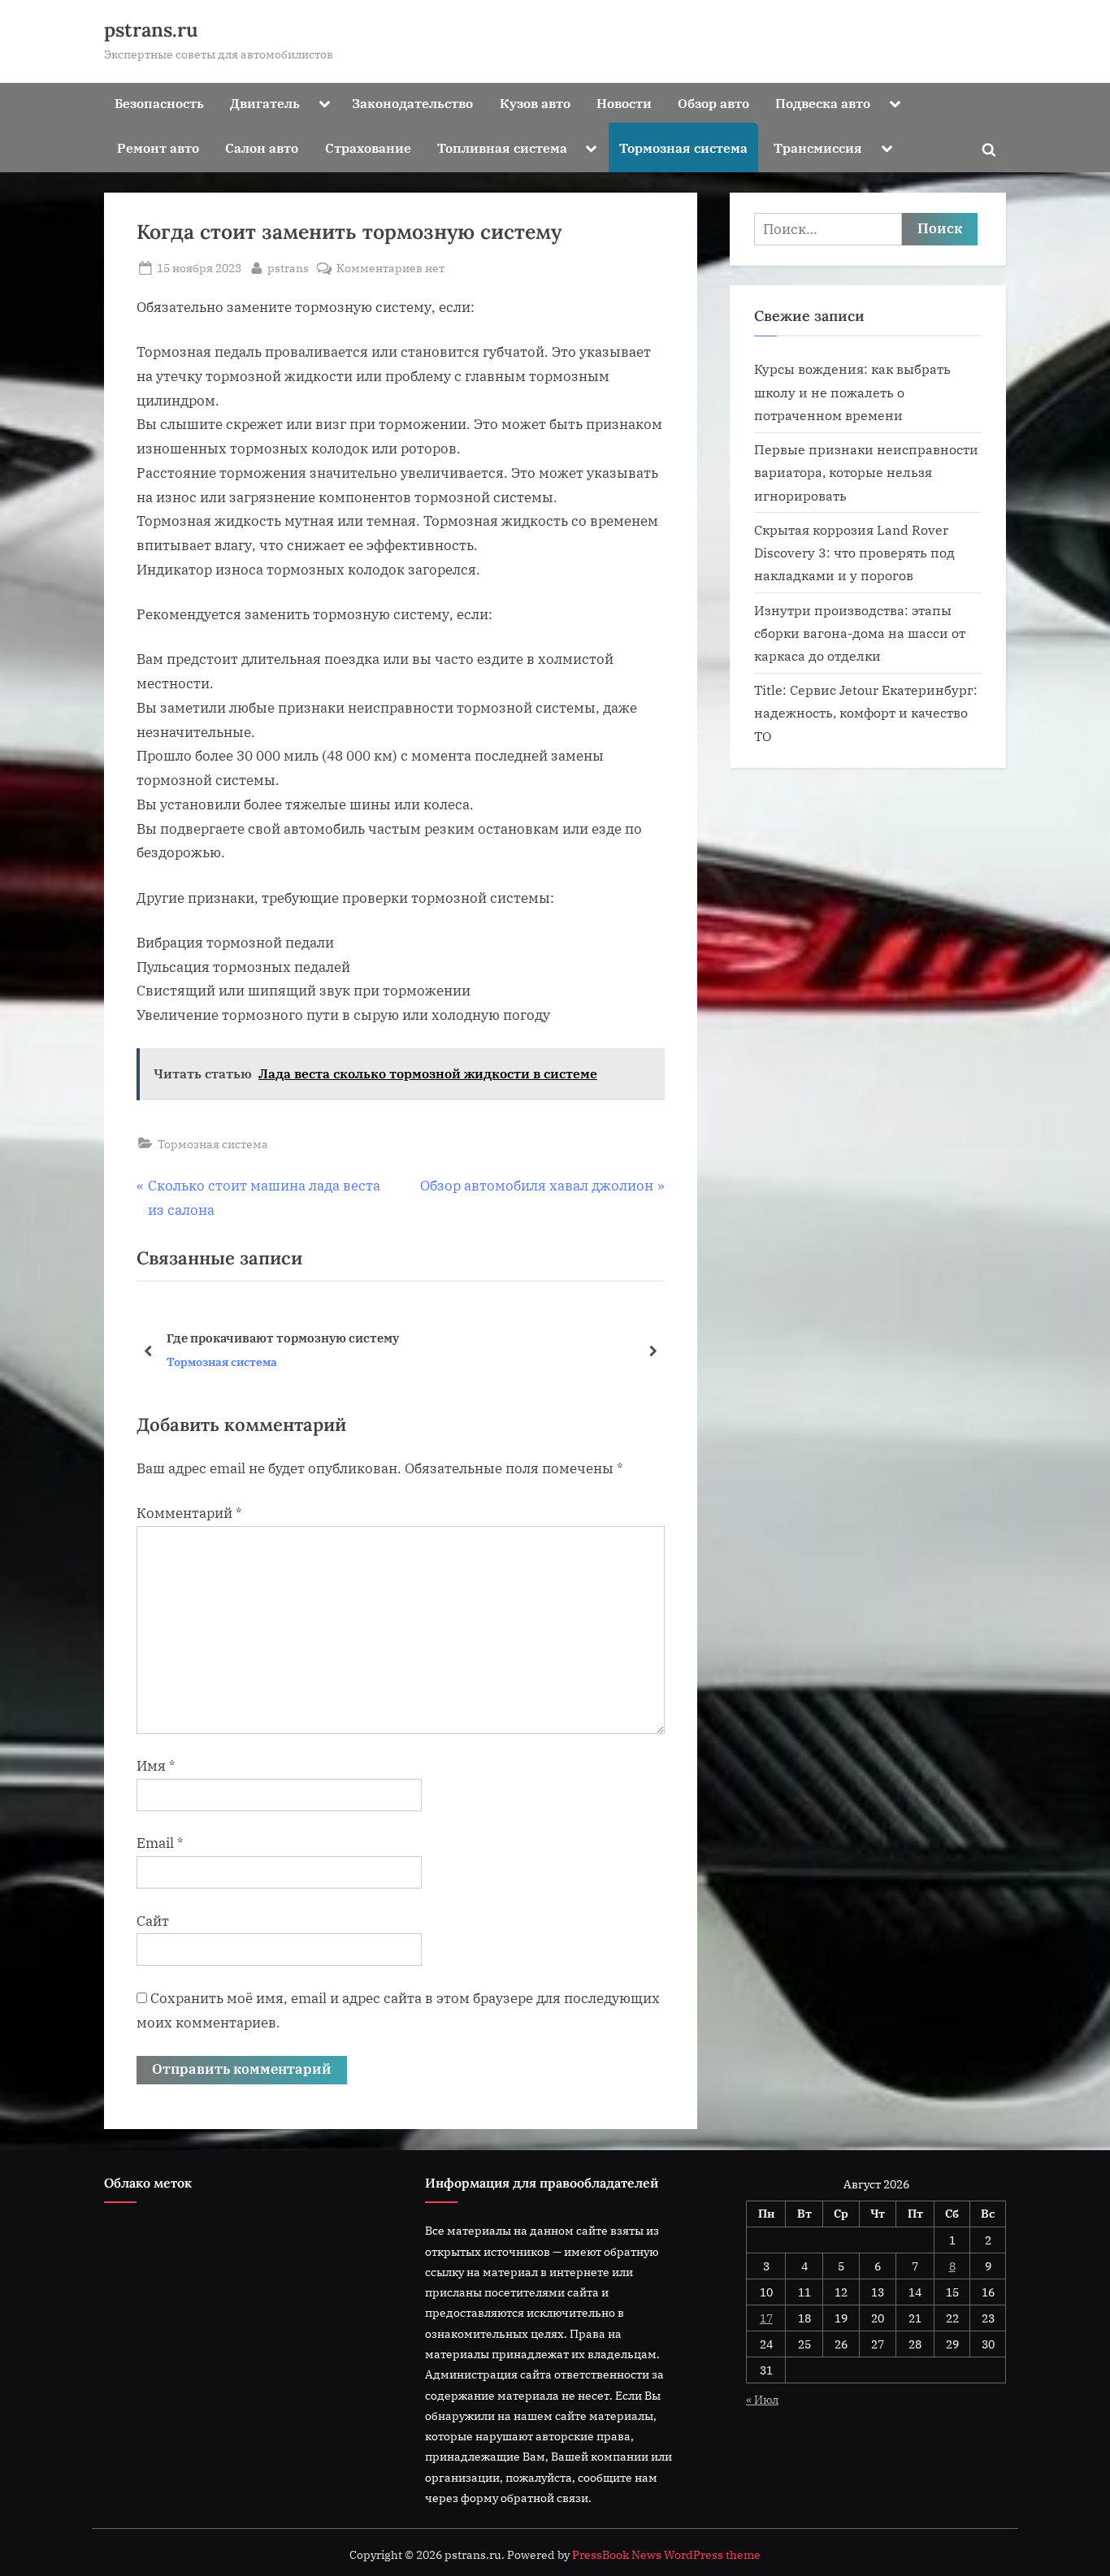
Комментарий (189, 1513)
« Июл (762, 2399)
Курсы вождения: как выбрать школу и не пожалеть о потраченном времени (852, 392)
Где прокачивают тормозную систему (283, 1338)
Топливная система (502, 147)
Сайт (153, 1921)
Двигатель (265, 103)
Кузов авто (535, 103)
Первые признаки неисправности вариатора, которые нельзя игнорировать (866, 472)
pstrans (288, 267)
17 (766, 2318)
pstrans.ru (151, 30)
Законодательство (412, 103)
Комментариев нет (390, 269)
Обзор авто (713, 103)
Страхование (368, 147)
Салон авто (262, 147)
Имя (156, 1766)
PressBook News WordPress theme (666, 2555)
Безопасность (159, 103)
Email (160, 1843)
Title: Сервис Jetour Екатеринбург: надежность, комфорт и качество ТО (866, 713)
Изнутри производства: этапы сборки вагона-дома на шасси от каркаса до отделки (860, 633)
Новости (624, 103)
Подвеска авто (823, 103)
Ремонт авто (158, 147)
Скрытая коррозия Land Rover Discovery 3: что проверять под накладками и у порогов (854, 553)
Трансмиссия (818, 147)
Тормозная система (683, 147)
